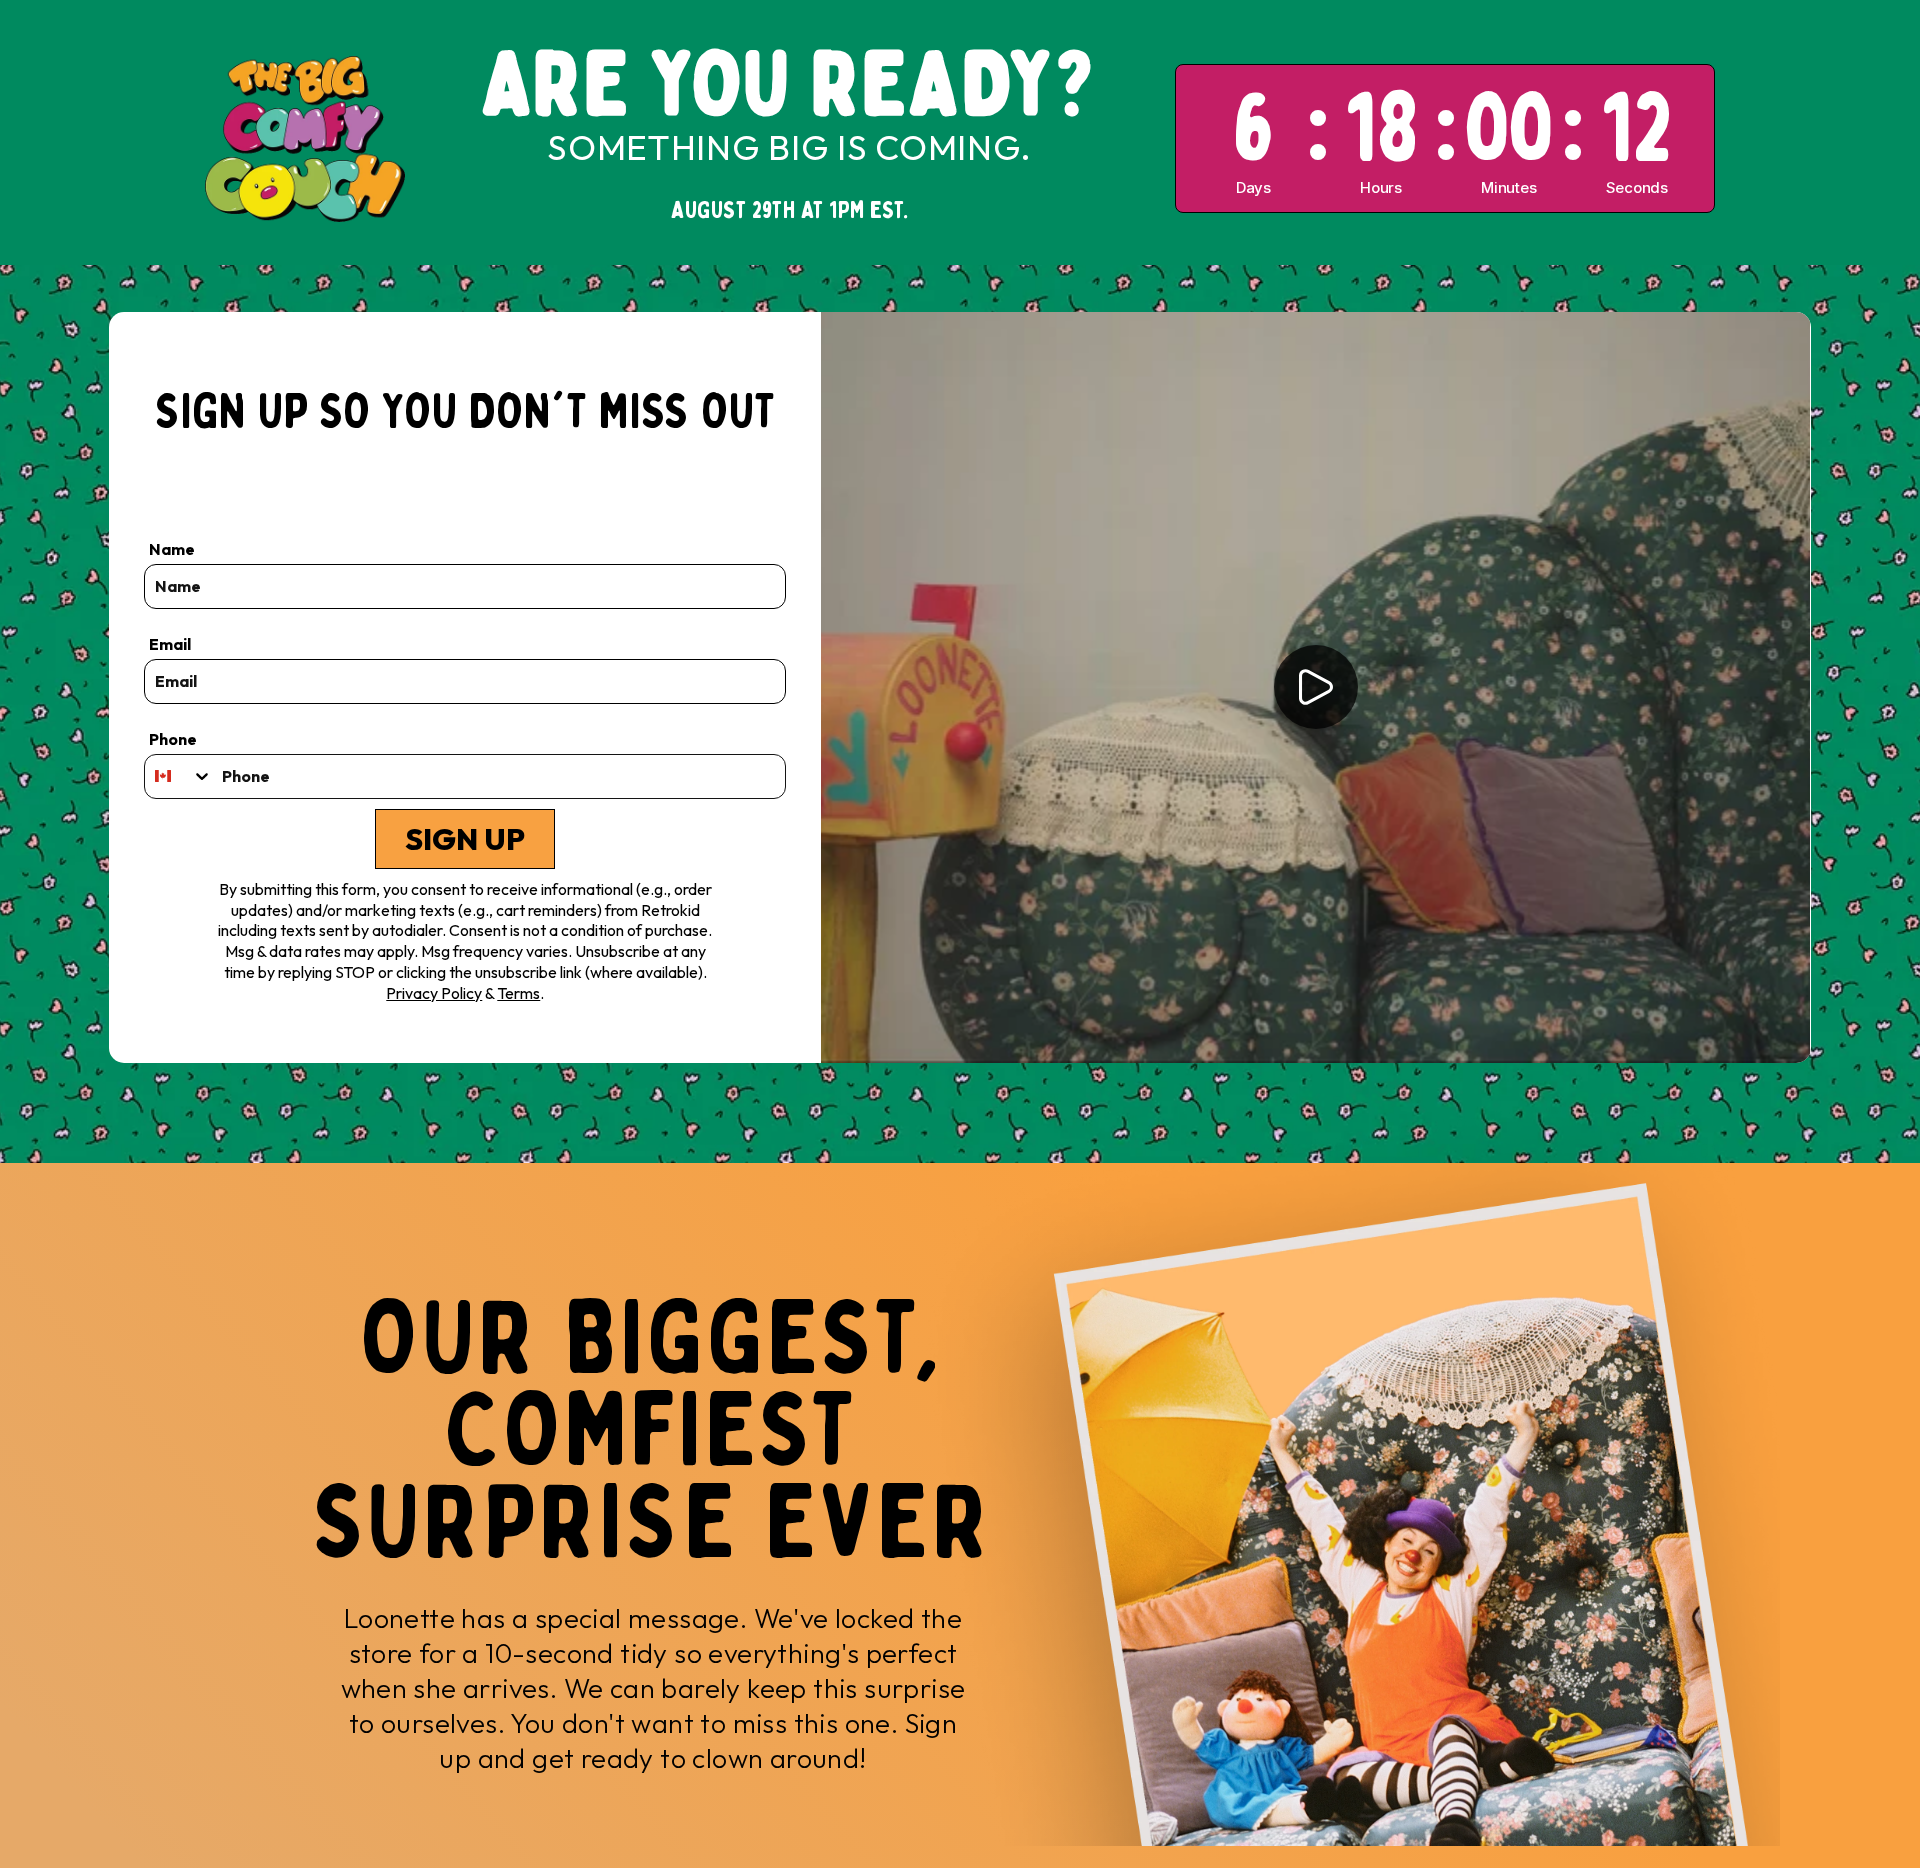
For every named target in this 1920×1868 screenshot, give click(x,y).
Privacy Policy (434, 993)
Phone (173, 739)
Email (170, 644)
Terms (518, 993)
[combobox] (178, 776)
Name (172, 549)
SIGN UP (465, 839)
